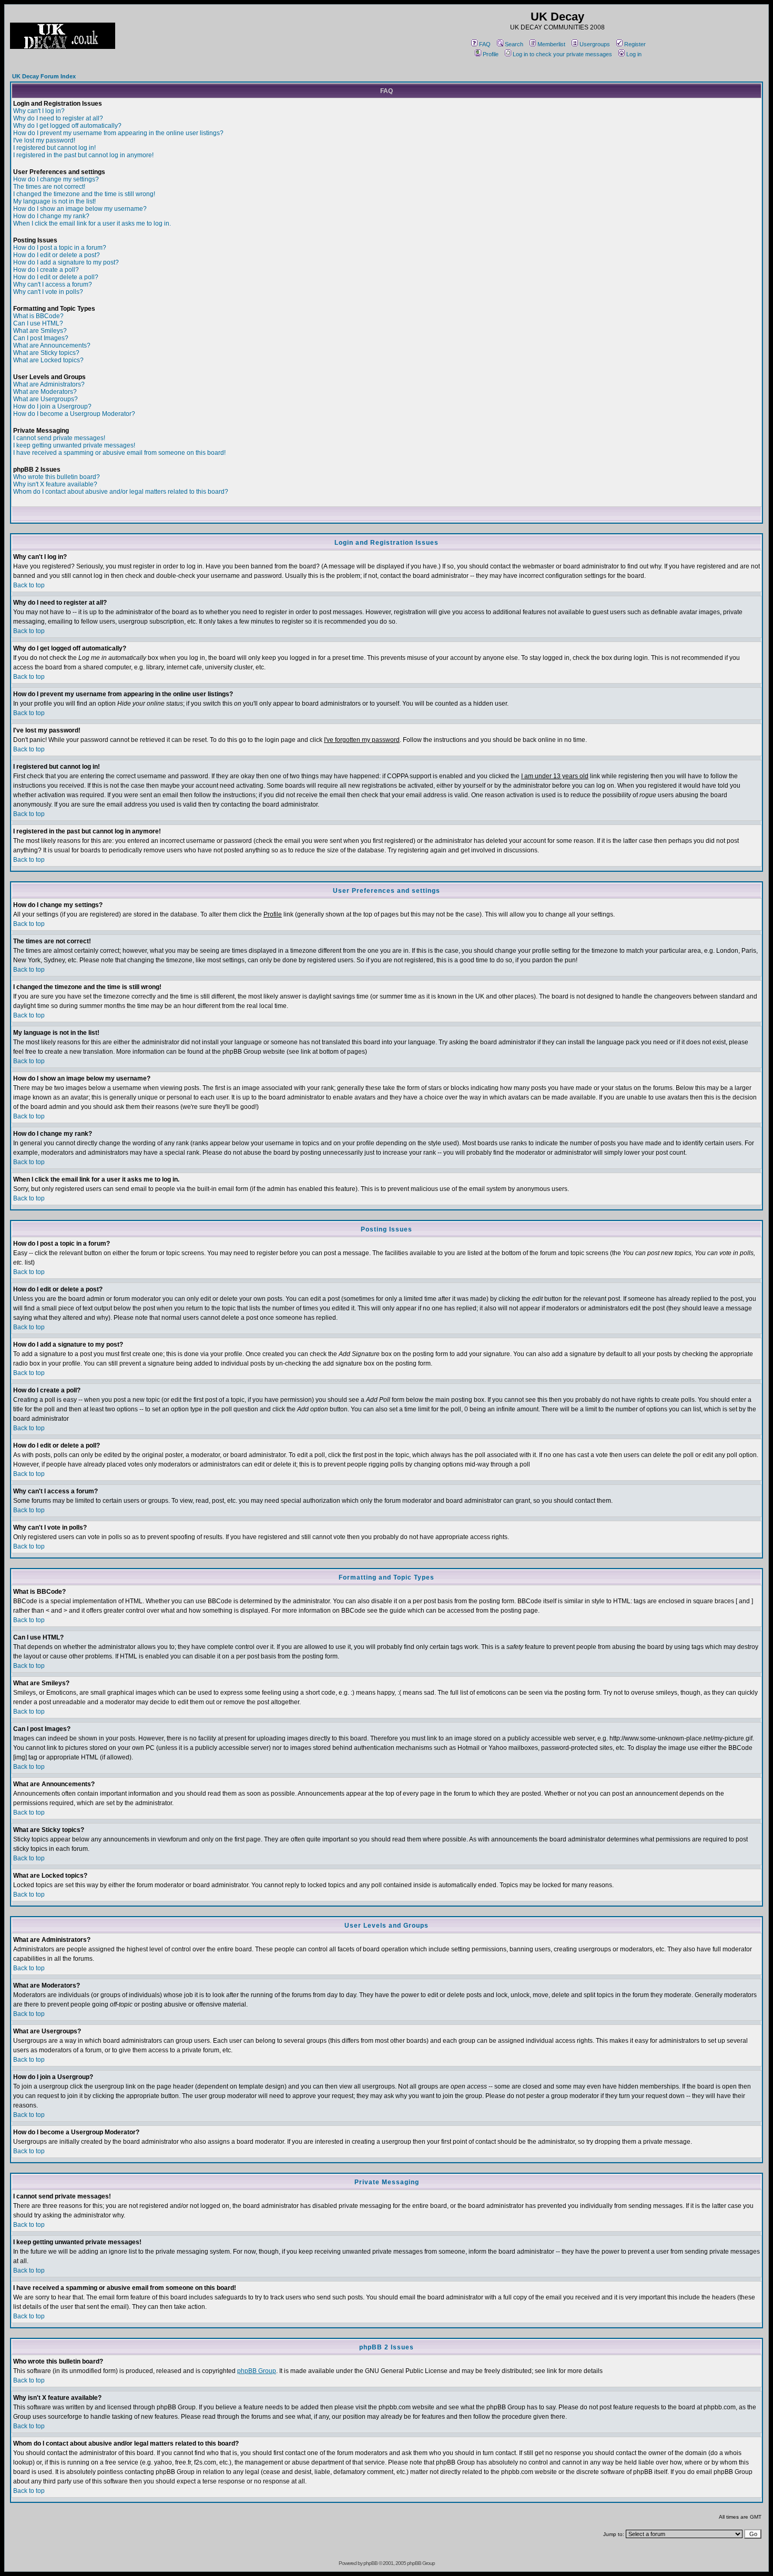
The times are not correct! (49, 187)
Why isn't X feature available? (55, 484)
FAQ (485, 44)
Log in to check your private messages (562, 54)
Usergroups (595, 44)
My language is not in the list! (54, 201)
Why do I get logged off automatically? (67, 126)
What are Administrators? (49, 384)
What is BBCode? (38, 316)
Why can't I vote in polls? (48, 292)
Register (635, 44)
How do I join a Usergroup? (52, 406)
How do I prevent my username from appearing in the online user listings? (118, 133)
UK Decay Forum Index (44, 76)
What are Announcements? (52, 345)
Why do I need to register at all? (58, 118)
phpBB (370, 2563)
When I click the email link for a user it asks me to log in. (92, 223)
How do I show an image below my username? (80, 209)
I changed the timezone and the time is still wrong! (84, 194)
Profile (491, 54)
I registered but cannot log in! (54, 148)
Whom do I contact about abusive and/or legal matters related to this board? (121, 492)
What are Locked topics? (48, 360)
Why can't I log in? (39, 111)
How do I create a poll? (46, 270)
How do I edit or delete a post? (57, 255)
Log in (634, 54)
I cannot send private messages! (59, 438)
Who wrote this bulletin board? (57, 477)
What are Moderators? (45, 392)
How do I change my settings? (56, 179)
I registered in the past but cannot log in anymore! (83, 155)
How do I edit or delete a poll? (56, 277)
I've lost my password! (44, 140)
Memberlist (551, 44)
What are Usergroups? (45, 399)
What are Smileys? (40, 331)
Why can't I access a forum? (53, 284)
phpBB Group (257, 2371)
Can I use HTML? (38, 323)
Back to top (29, 585)
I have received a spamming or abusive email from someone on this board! (119, 453)
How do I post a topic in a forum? (60, 248)
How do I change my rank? (51, 216)
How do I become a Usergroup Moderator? (74, 414)
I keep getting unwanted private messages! (74, 445)
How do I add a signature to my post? (66, 262)
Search (514, 44)
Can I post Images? (41, 338)
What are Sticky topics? (46, 353)
